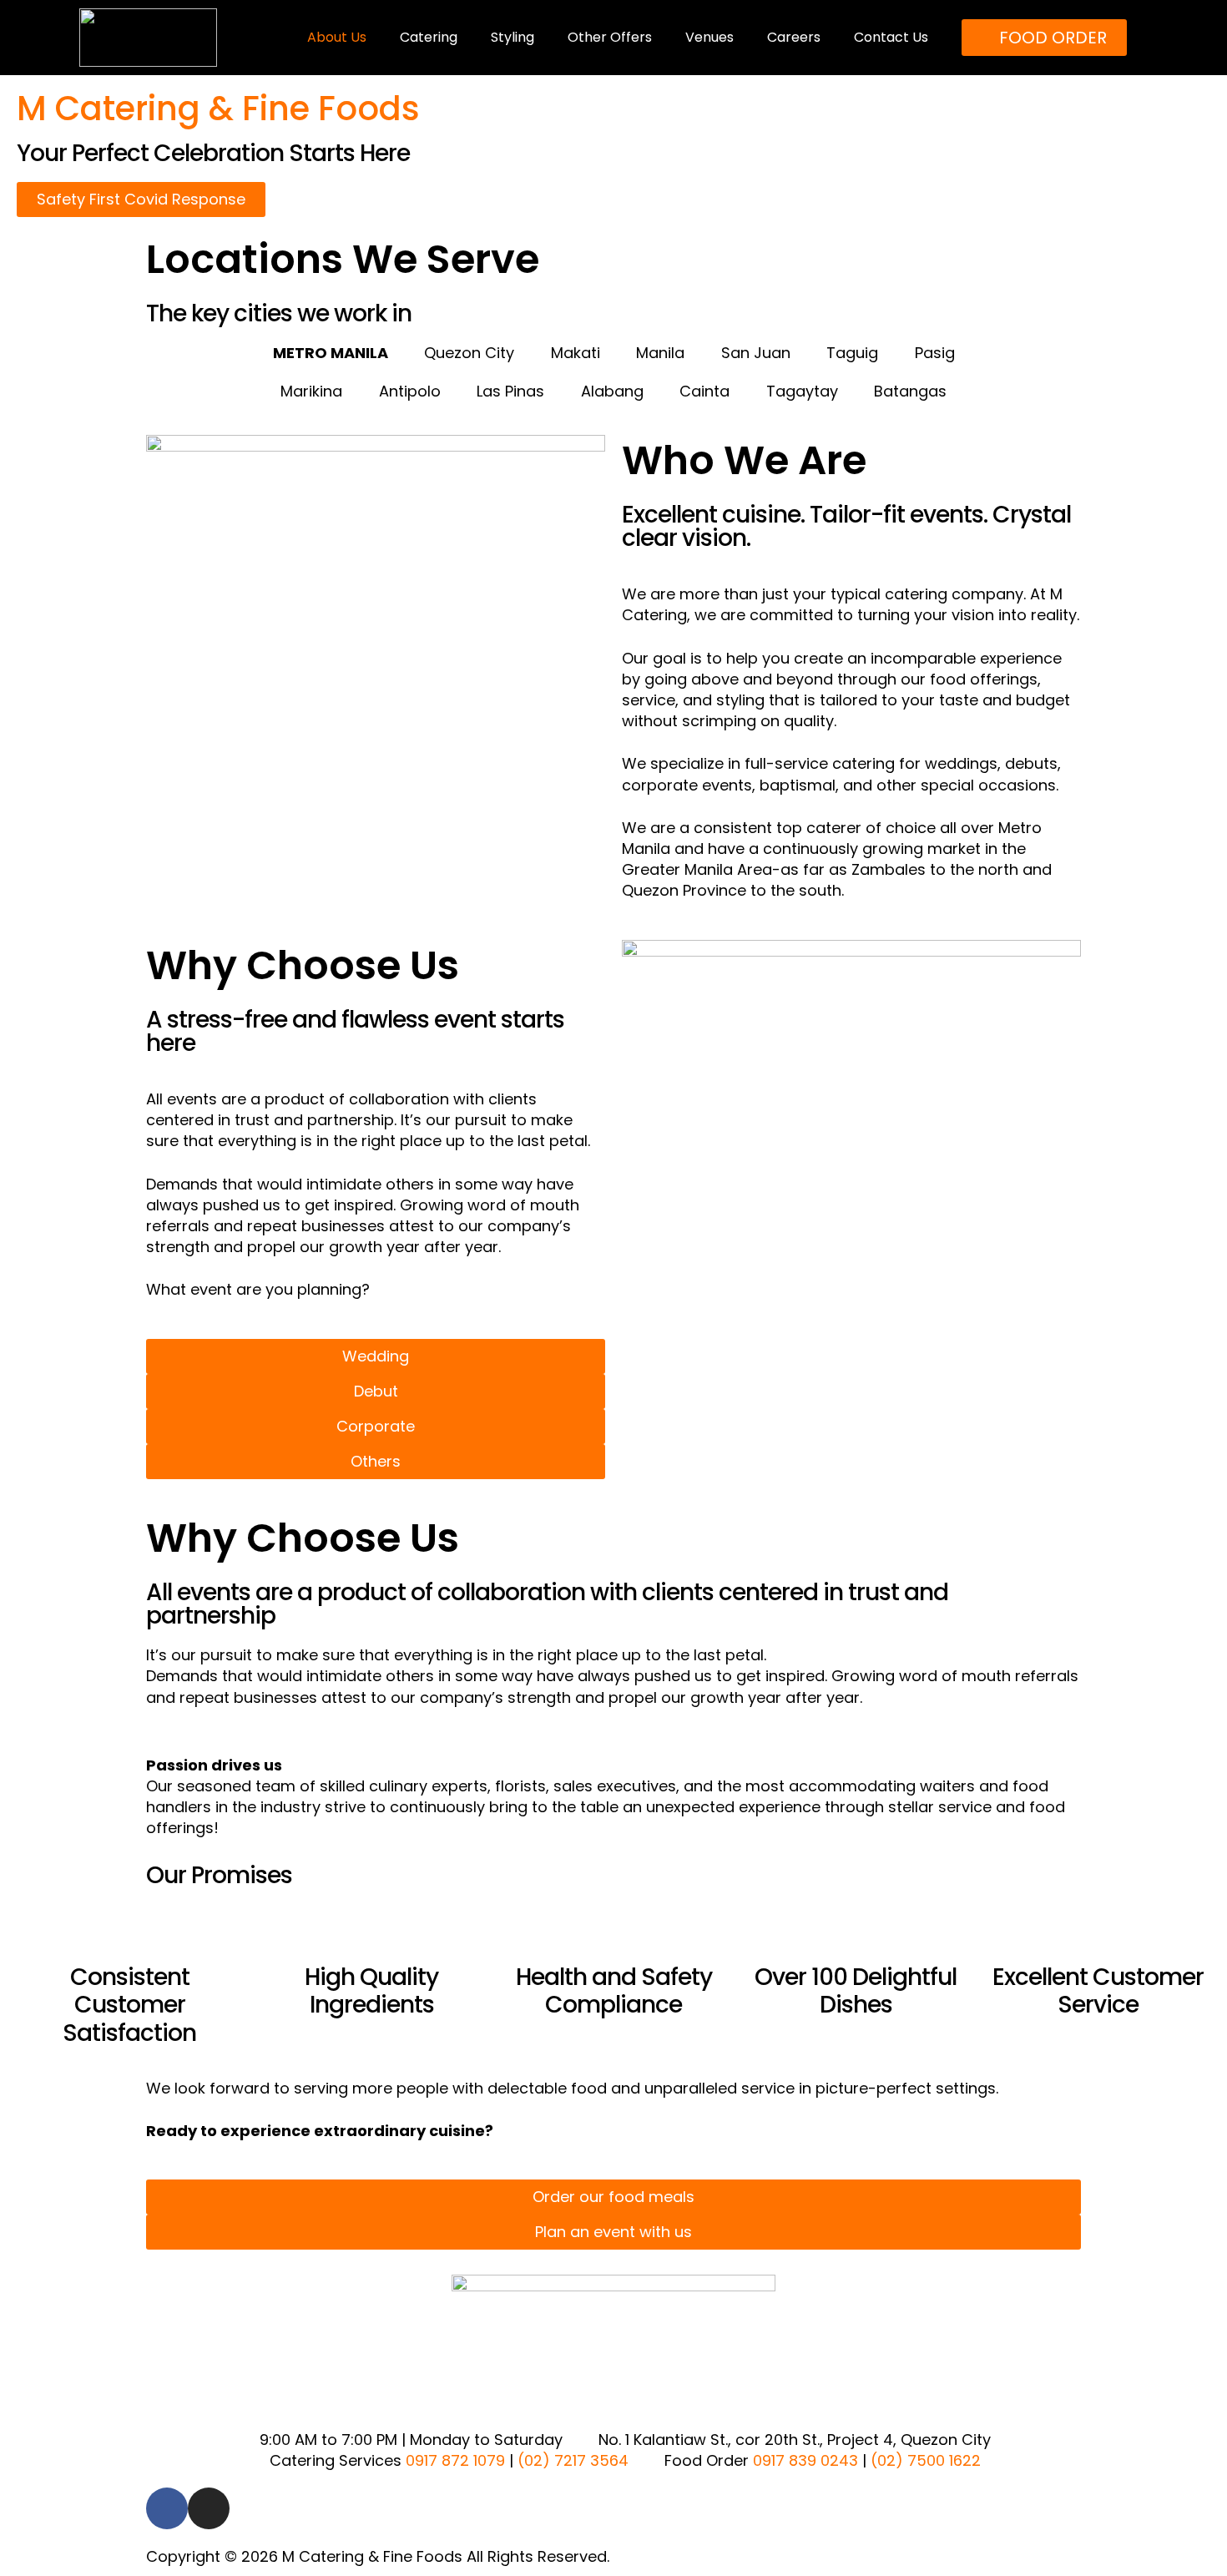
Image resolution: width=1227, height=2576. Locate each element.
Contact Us (891, 37)
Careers (794, 37)
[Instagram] (209, 2508)
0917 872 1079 (455, 2460)
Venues (709, 37)
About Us (337, 37)
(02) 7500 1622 (926, 2460)
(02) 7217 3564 (573, 2460)
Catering (429, 37)
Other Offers (610, 37)
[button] (162, 1797)
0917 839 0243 (805, 2460)
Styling (513, 37)
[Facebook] (167, 2508)
